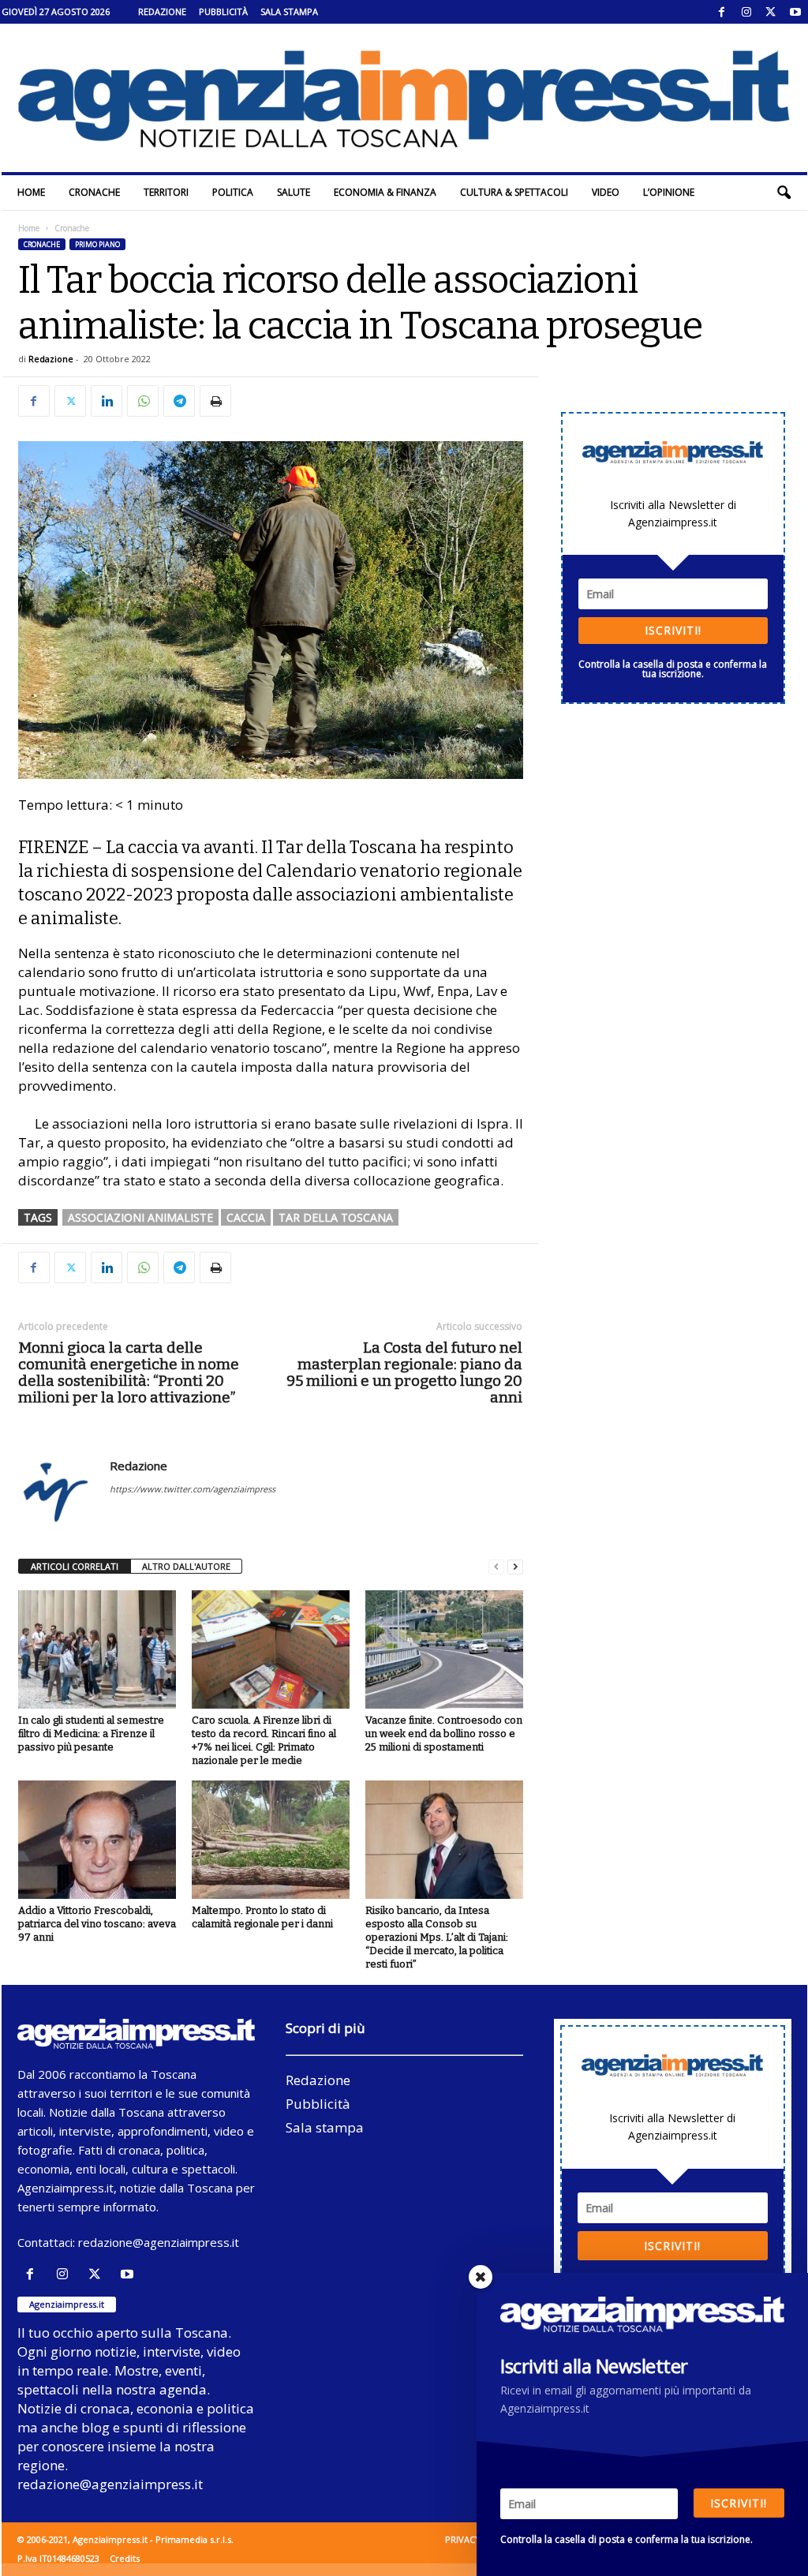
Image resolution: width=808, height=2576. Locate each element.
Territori (166, 192)
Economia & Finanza (385, 192)
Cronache (94, 192)
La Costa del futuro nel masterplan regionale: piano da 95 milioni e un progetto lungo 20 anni (404, 1372)
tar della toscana (336, 1217)
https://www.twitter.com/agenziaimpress (193, 1489)
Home (31, 192)
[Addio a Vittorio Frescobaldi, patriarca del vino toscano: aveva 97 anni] (97, 1840)
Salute (294, 192)
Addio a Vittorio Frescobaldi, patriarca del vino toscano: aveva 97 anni (97, 1924)
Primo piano (97, 244)
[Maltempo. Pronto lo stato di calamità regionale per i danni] (271, 1840)
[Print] (215, 401)
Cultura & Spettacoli (514, 192)
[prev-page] (496, 1567)
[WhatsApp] (143, 401)
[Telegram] (179, 401)
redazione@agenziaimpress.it (159, 2242)
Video (606, 192)
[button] (784, 193)
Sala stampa (289, 11)
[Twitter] (771, 12)
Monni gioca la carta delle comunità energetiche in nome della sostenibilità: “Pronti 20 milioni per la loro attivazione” (129, 1372)
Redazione (162, 11)
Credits (125, 2558)
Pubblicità (223, 11)
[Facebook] (722, 12)
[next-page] (515, 1567)
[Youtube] (795, 12)
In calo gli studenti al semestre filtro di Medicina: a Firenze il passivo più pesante (91, 1734)
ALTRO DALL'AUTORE (186, 1566)
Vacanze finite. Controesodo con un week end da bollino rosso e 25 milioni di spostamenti (444, 1734)
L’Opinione (669, 192)
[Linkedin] (107, 401)
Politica (233, 192)
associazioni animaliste (140, 1217)
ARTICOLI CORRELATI (75, 1566)
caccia (246, 1217)
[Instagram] (746, 12)
